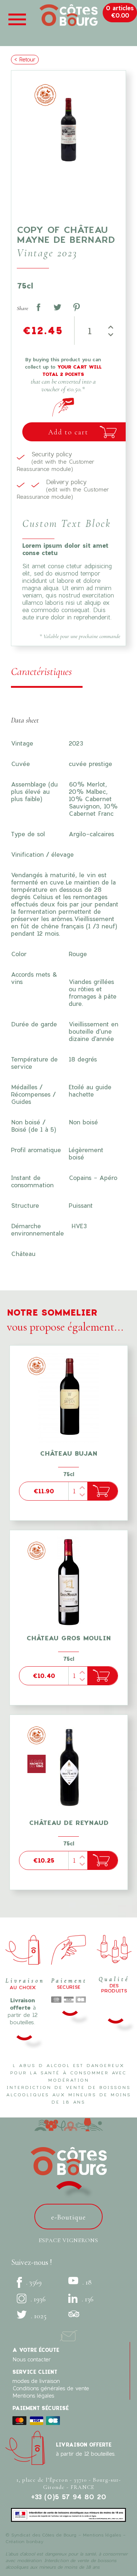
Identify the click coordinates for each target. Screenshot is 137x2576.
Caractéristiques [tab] (41, 672)
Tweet (57, 307)
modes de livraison (36, 2381)
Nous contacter (32, 2359)
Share (38, 307)
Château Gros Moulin (68, 1638)
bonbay (35, 2541)
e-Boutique (68, 2217)
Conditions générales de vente (51, 2388)
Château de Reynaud (69, 1823)
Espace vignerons (68, 2240)
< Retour (25, 59)
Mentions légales (33, 2396)
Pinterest (76, 307)
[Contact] (69, 2334)
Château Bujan (68, 1453)
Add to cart (68, 432)
